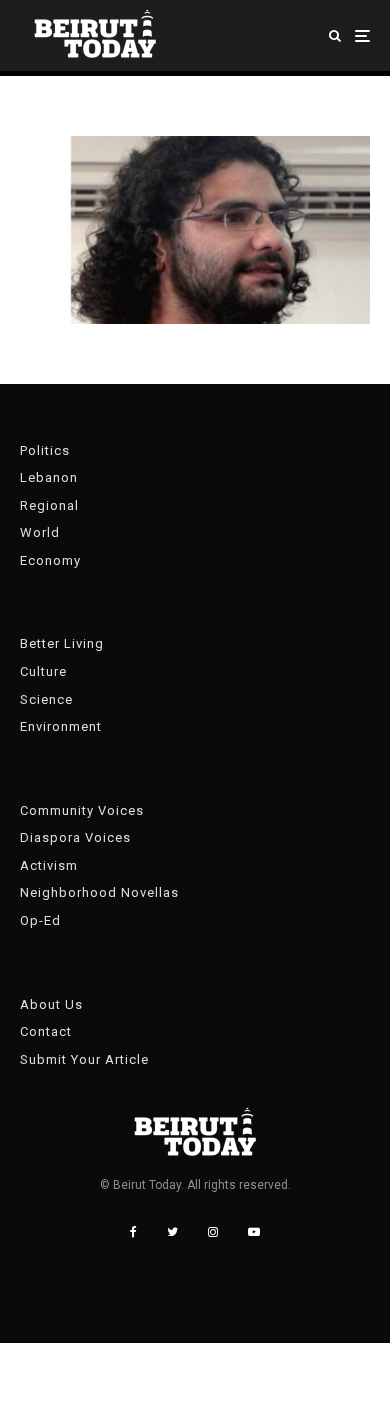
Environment (61, 726)
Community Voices (82, 810)
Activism (49, 865)
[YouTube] (254, 1232)
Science (46, 699)
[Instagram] (213, 1232)
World (40, 532)
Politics (45, 450)
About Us (51, 1004)
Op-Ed (40, 920)
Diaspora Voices (75, 837)
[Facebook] (133, 1232)
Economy (50, 560)
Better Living (62, 643)
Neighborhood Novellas (99, 892)
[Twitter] (172, 1232)
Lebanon (49, 477)
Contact (46, 1031)
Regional (49, 505)
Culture (43, 671)
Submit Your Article (84, 1059)
